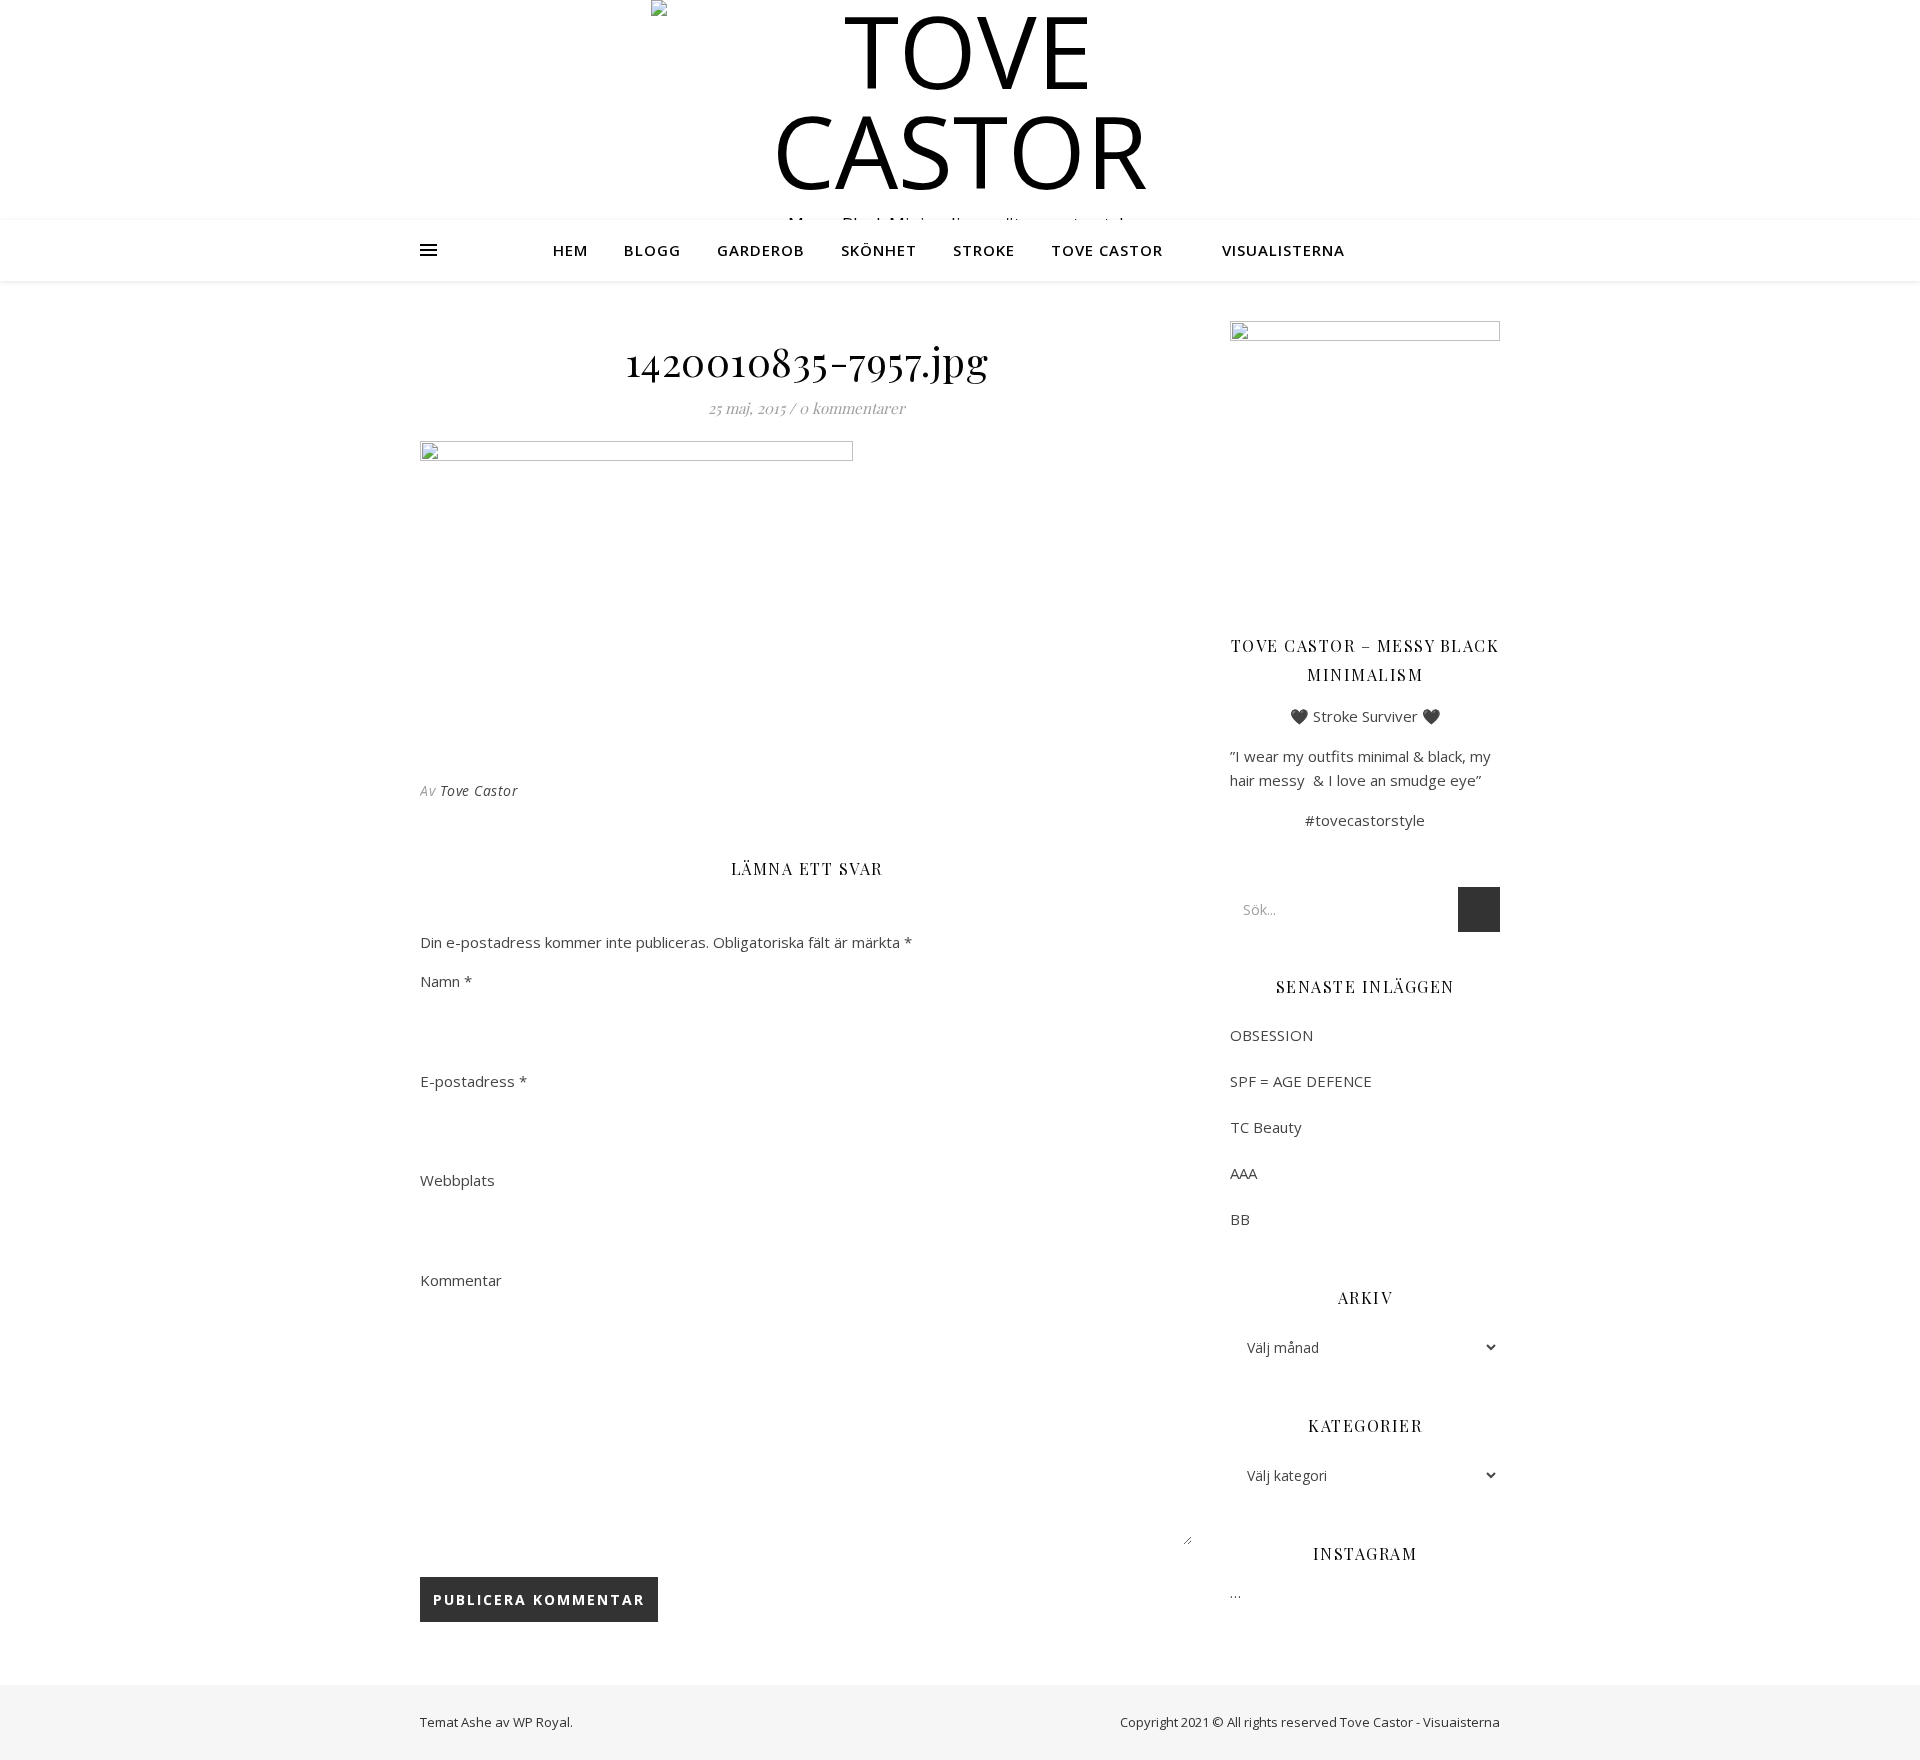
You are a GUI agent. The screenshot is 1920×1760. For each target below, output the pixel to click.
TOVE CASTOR (1107, 250)
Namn (446, 981)
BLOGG (652, 250)
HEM (570, 250)
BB (1240, 1219)
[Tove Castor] (960, 100)
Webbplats (457, 1180)
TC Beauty (1266, 1127)
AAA (1243, 1173)
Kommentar (461, 1280)
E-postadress (473, 1081)
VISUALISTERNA (1283, 250)
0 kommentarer (852, 408)
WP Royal (541, 1722)
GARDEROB (761, 250)
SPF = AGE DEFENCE (1301, 1081)
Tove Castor (479, 790)
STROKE (984, 250)
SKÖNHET (879, 250)
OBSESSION (1271, 1035)
